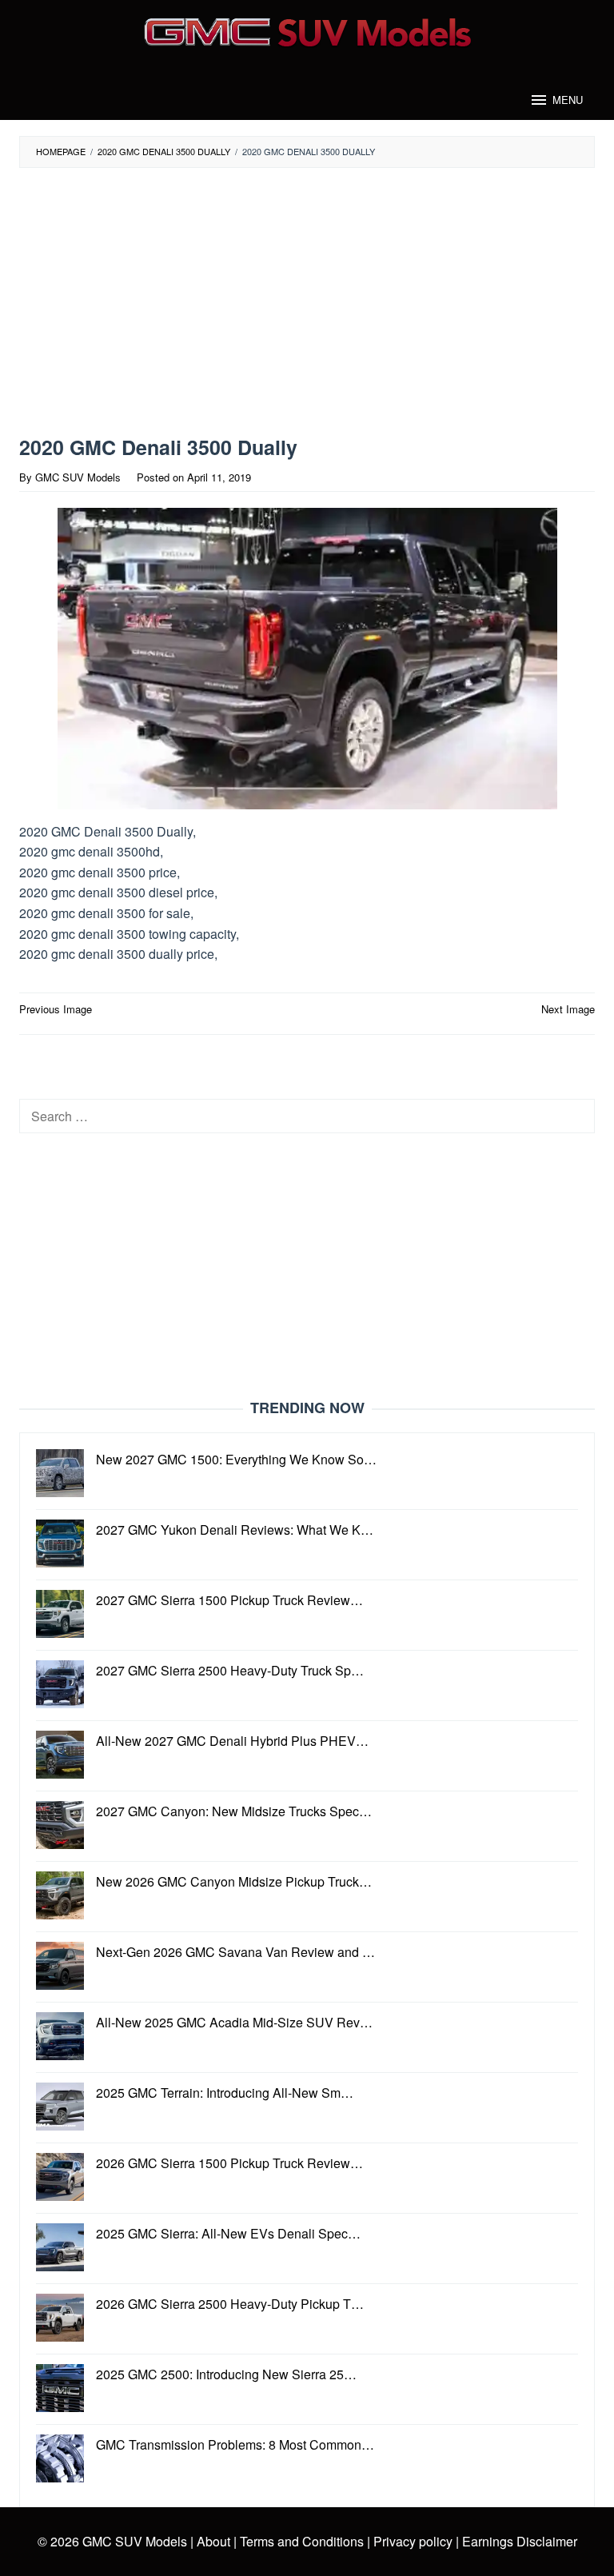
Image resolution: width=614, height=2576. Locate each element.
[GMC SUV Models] (307, 30)
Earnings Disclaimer (518, 2541)
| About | (213, 2541)
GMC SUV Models (135, 2541)
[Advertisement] (271, 302)
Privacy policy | (415, 2541)
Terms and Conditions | (303, 2541)
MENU (568, 100)
